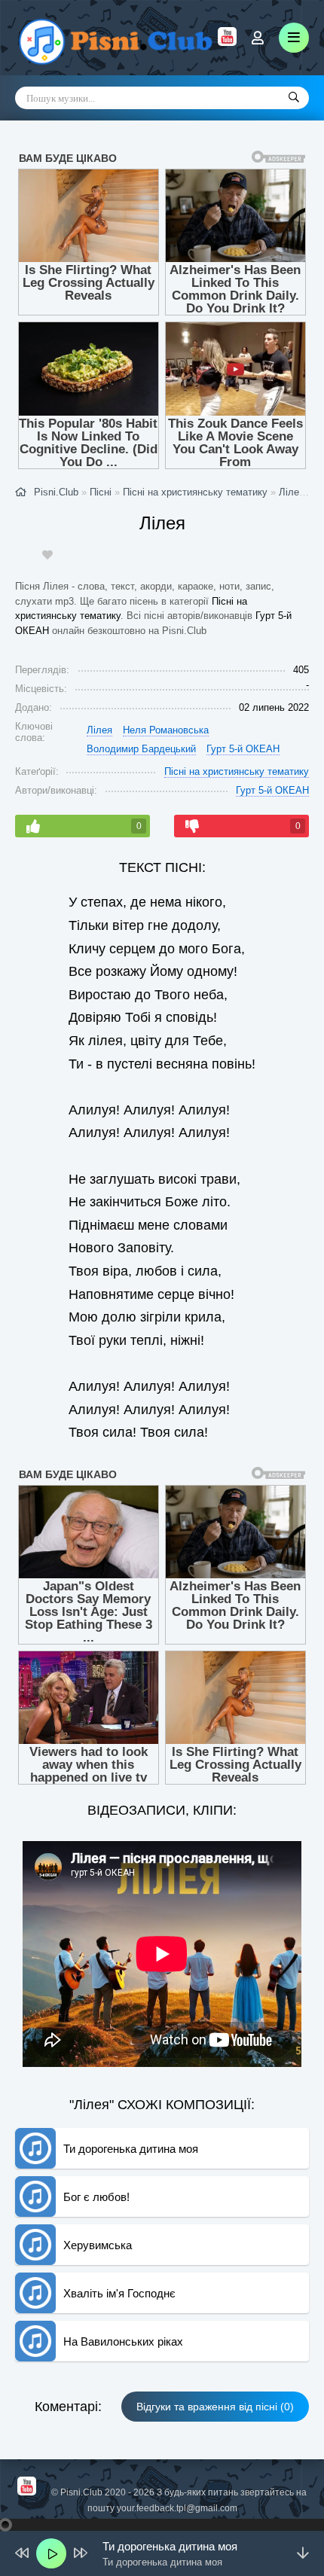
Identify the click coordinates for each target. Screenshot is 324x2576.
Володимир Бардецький (141, 749)
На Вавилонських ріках (123, 2341)
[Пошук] (294, 98)
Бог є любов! (96, 2197)
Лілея (292, 492)
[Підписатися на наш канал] (227, 42)
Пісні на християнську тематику (237, 771)
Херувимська (98, 2245)
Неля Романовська (166, 730)
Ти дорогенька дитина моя (131, 2149)
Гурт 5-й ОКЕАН (243, 749)
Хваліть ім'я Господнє (119, 2293)
